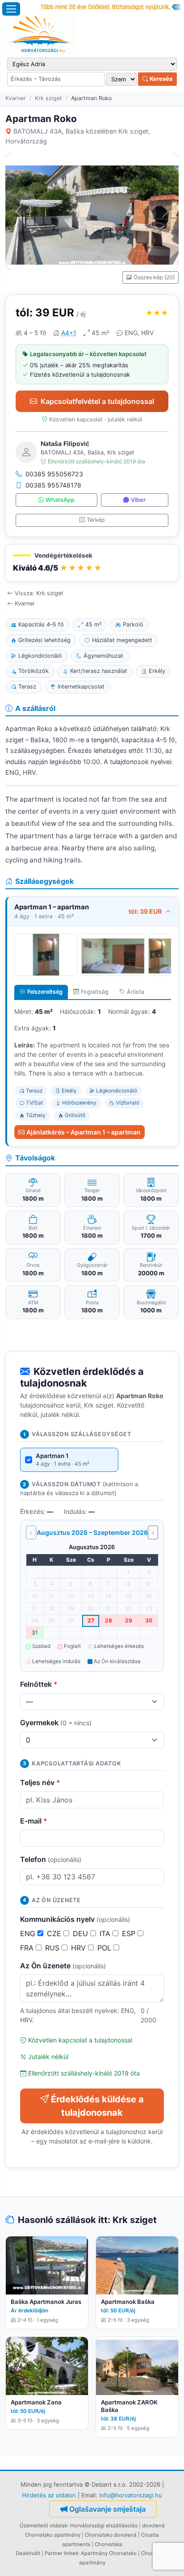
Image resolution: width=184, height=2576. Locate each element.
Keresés (160, 79)
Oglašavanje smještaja (107, 2509)
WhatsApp (60, 500)
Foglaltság (95, 992)
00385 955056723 (54, 474)
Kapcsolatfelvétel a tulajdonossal (97, 401)
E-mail (34, 1821)
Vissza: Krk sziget (39, 593)
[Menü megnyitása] (11, 9)
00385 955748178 (53, 485)
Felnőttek (39, 1684)
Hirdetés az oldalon (49, 2495)
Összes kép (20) (154, 277)
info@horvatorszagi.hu (131, 2495)
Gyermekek (56, 1723)
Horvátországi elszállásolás (104, 2526)
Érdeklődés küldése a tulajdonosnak (97, 2106)
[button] (92, 563)
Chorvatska (109, 2544)
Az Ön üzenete (63, 1966)
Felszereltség (45, 992)
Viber (138, 500)
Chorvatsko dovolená (111, 2535)
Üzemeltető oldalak (44, 2526)
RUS (53, 1948)
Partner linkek (61, 2553)
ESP (130, 1933)
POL (105, 1948)
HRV (79, 1948)
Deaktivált (28, 2553)
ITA (106, 1933)
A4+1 (69, 333)
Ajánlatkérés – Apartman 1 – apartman (84, 1132)
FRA (28, 1948)
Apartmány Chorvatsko (109, 2553)
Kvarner (16, 98)
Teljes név (40, 1782)
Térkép (96, 520)
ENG (29, 1933)
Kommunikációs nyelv (75, 1919)
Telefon (51, 1859)
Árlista (136, 992)
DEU (82, 1933)
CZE (55, 1933)
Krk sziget (48, 98)
